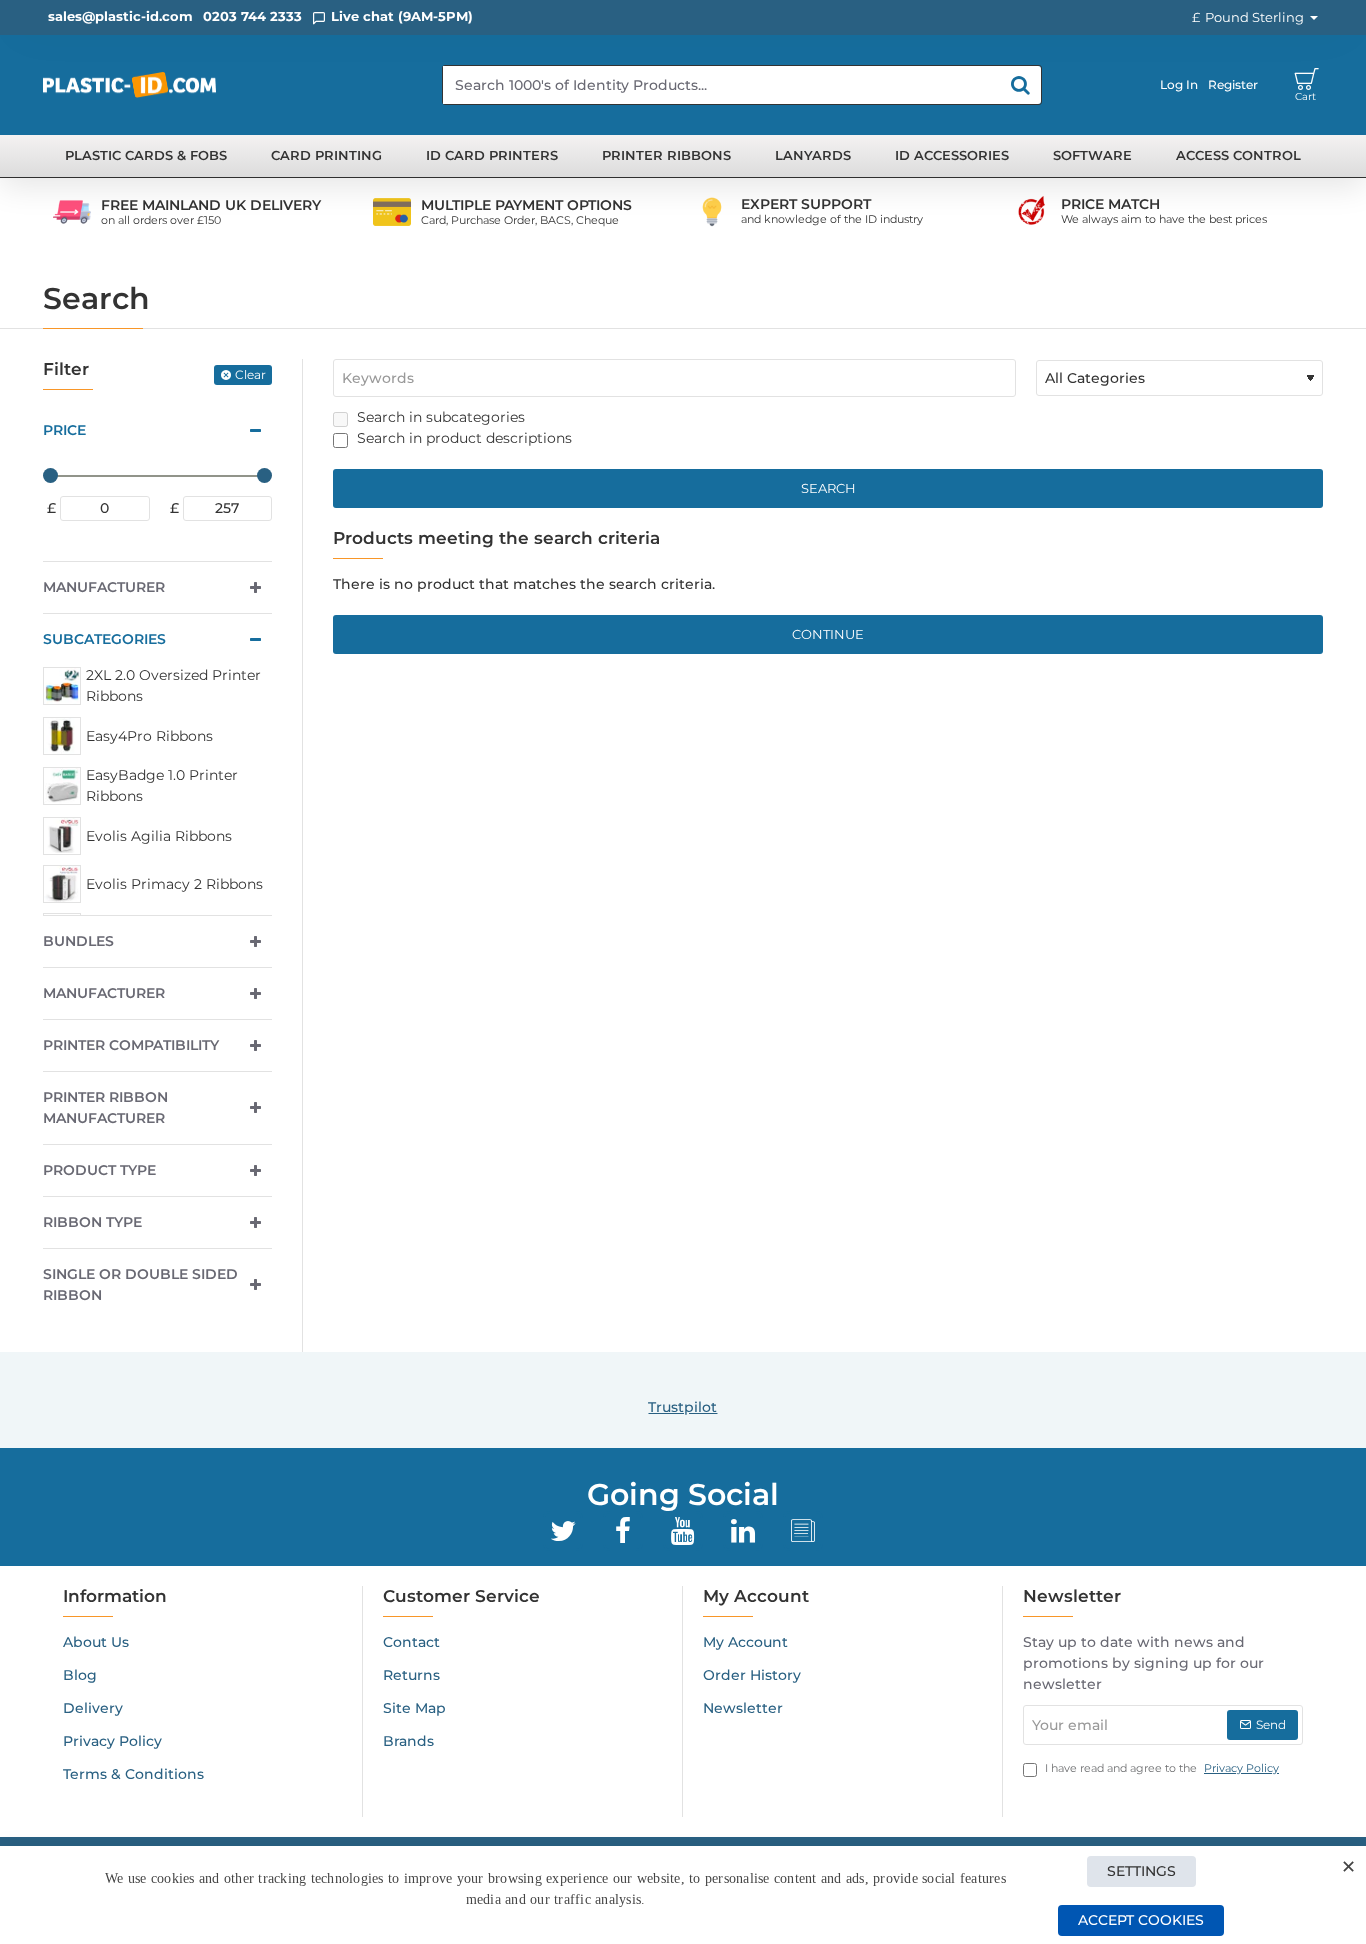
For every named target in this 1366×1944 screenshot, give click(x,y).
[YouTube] (683, 1531)
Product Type (99, 1170)
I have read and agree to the (1160, 1768)
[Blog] (803, 1531)
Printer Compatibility (131, 1045)
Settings (1141, 1871)
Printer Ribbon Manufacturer (105, 1107)
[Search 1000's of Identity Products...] (1021, 85)
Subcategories (104, 639)
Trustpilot (682, 1407)
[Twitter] (563, 1531)
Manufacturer (104, 587)
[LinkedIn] (743, 1531)
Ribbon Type (92, 1222)
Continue (828, 634)
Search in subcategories (439, 417)
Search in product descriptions (462, 438)
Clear (250, 374)
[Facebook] (623, 1531)
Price (64, 430)
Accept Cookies (1141, 1920)
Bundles (78, 941)
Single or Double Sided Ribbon (140, 1284)
